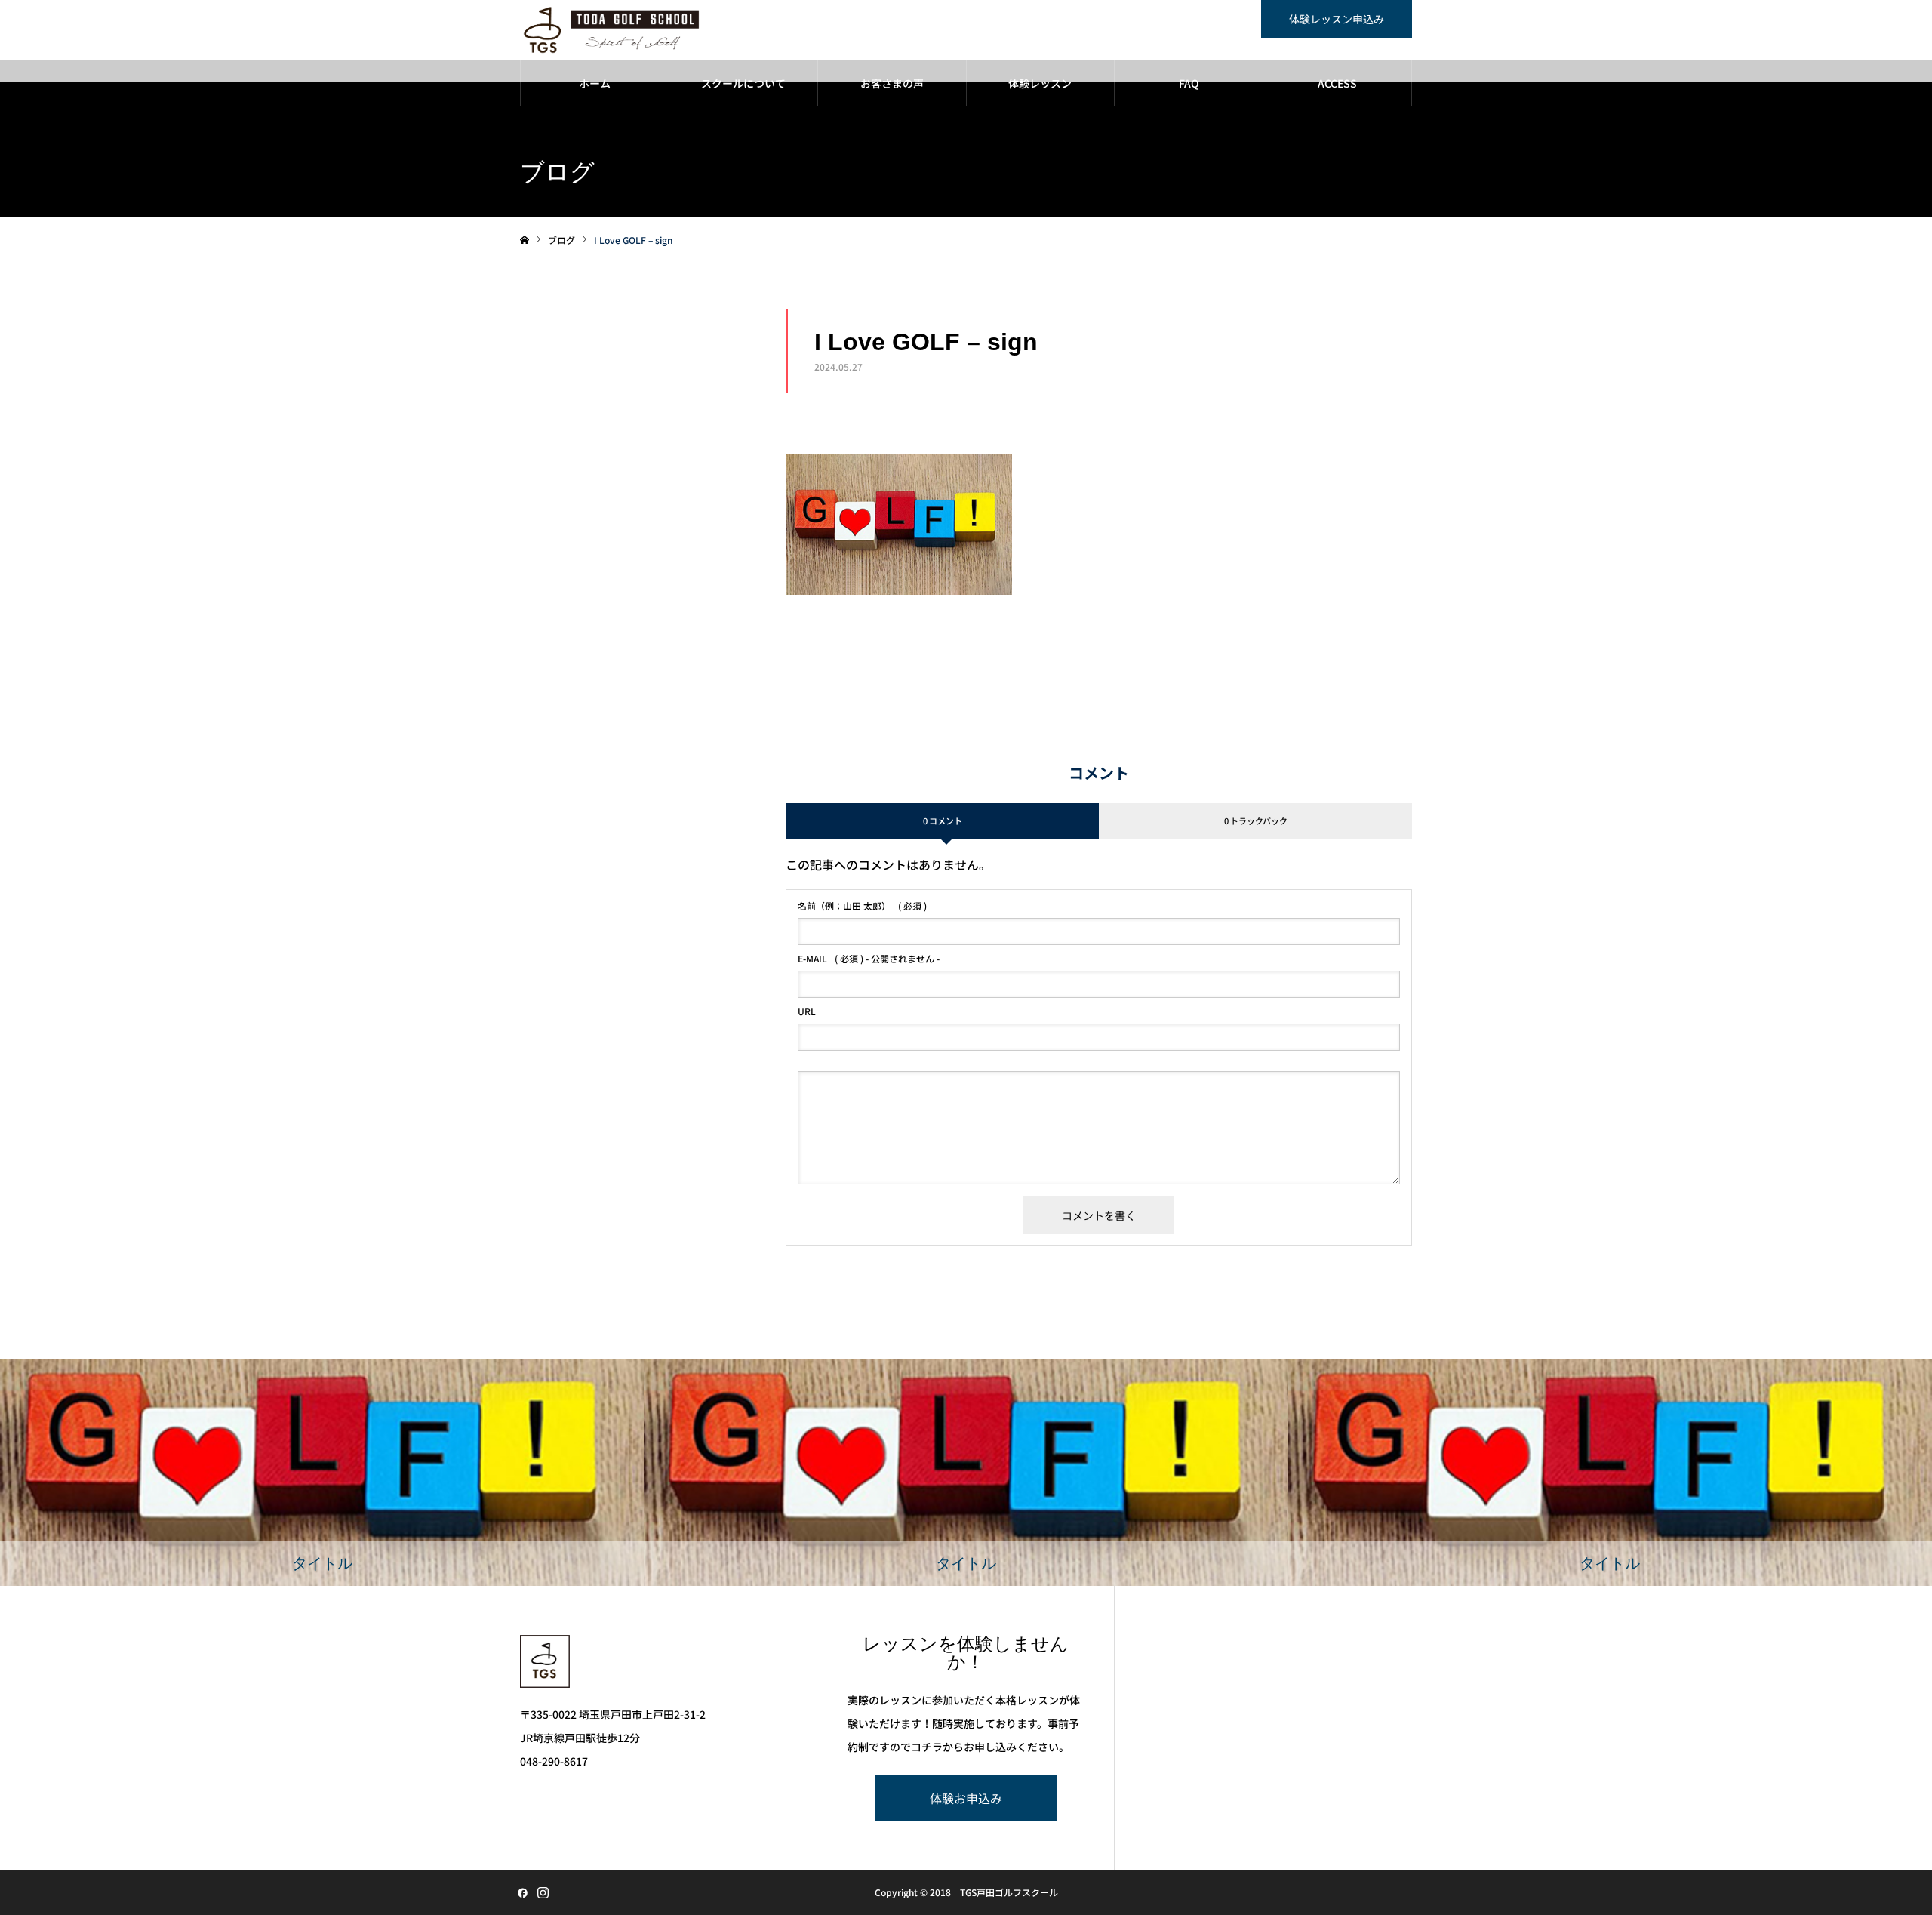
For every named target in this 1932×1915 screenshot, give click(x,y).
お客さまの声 (892, 83)
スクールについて (743, 83)
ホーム (595, 83)
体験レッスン (1040, 83)
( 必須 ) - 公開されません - (869, 959)
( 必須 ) (862, 906)
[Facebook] (522, 1892)
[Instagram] (543, 1892)
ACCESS (1337, 83)
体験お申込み (966, 1798)
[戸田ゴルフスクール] (612, 30)
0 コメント (943, 820)
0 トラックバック (1256, 820)
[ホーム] (525, 240)
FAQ (1189, 83)
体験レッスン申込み (1337, 19)
